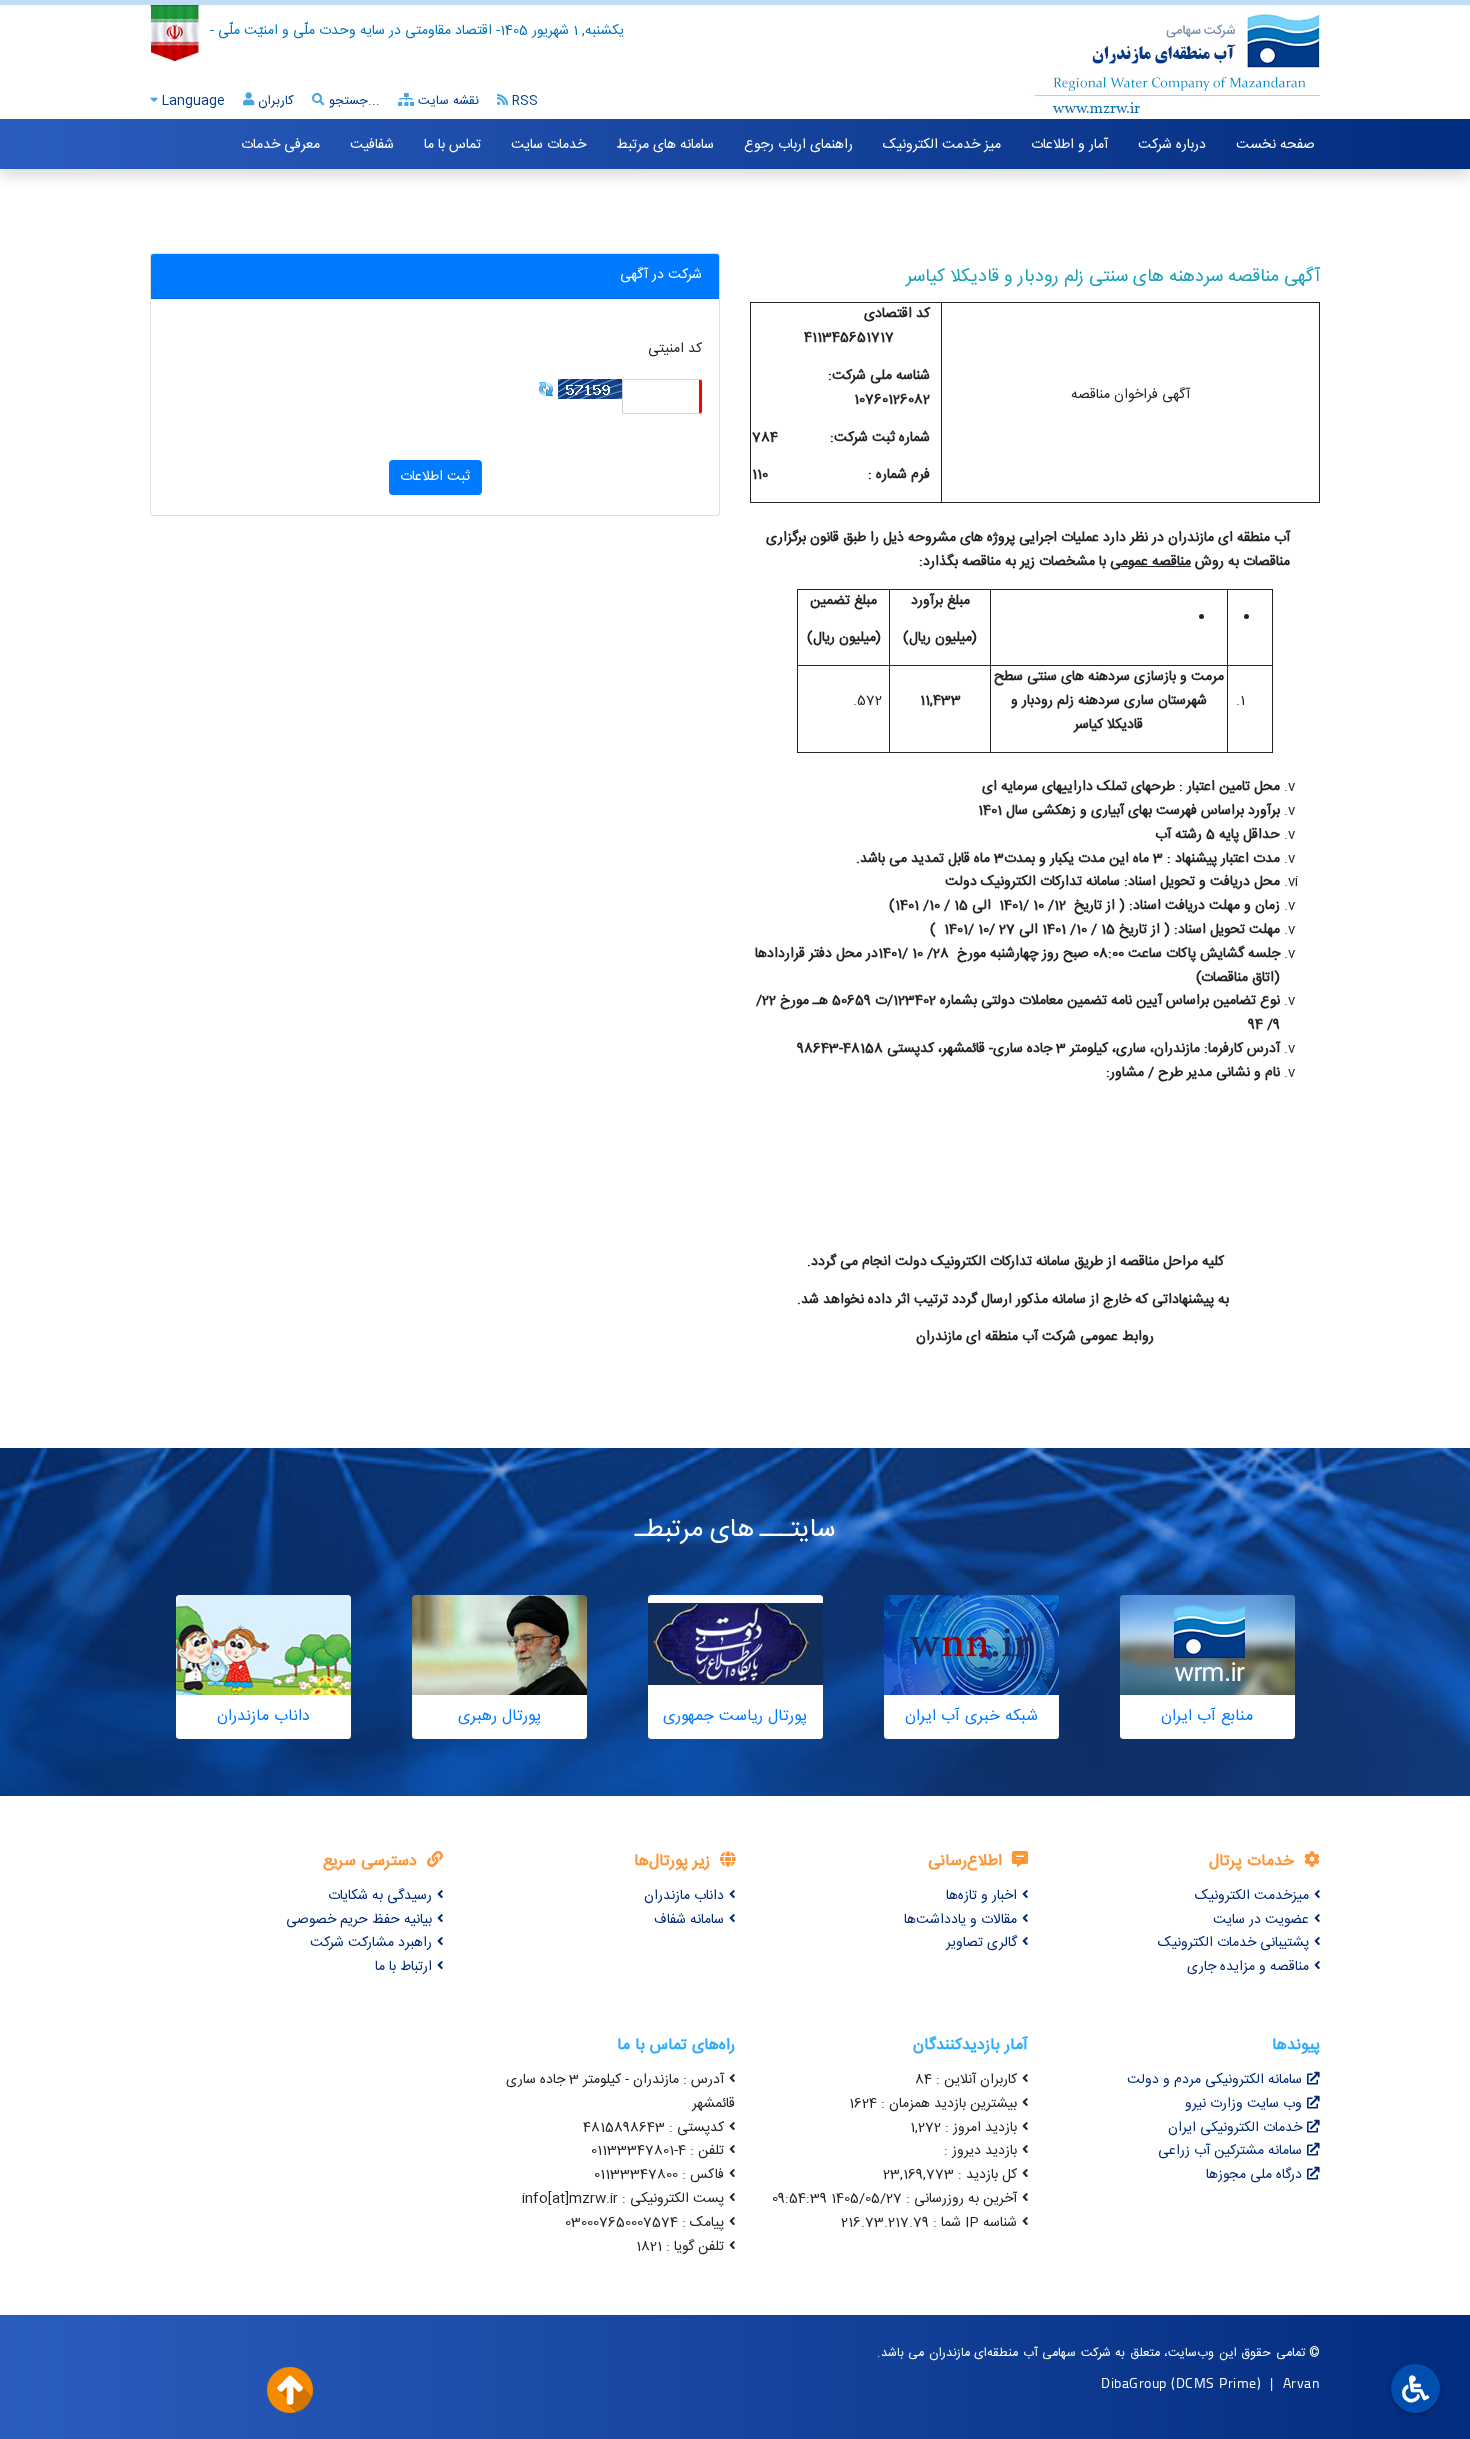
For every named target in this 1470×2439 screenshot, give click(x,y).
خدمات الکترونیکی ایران (1235, 2128)
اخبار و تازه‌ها (981, 1896)
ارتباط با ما (403, 1967)
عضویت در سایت (1261, 1920)
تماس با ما (452, 145)
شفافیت (372, 145)
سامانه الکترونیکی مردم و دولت (1214, 2080)
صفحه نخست (1275, 145)
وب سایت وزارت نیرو (1243, 2104)
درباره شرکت (1172, 145)
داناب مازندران (684, 1896)
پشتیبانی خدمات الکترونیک (1233, 1943)
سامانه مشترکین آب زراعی (1230, 2151)
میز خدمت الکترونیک (942, 145)
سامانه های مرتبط (665, 145)
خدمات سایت (548, 145)
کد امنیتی (675, 349)
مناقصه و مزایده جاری (1248, 1967)
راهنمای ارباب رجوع (798, 145)
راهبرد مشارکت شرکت (371, 1943)
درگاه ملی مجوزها (1254, 2175)
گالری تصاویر (981, 1943)
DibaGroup (1134, 2382)
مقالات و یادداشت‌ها (960, 1920)
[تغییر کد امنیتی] (546, 390)
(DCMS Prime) (1216, 2382)
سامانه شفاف (689, 1920)
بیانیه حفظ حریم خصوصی (359, 1920)
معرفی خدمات (280, 145)
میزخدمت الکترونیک (1252, 1896)
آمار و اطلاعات (1069, 145)
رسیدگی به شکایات (380, 1896)
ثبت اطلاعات (435, 477)
